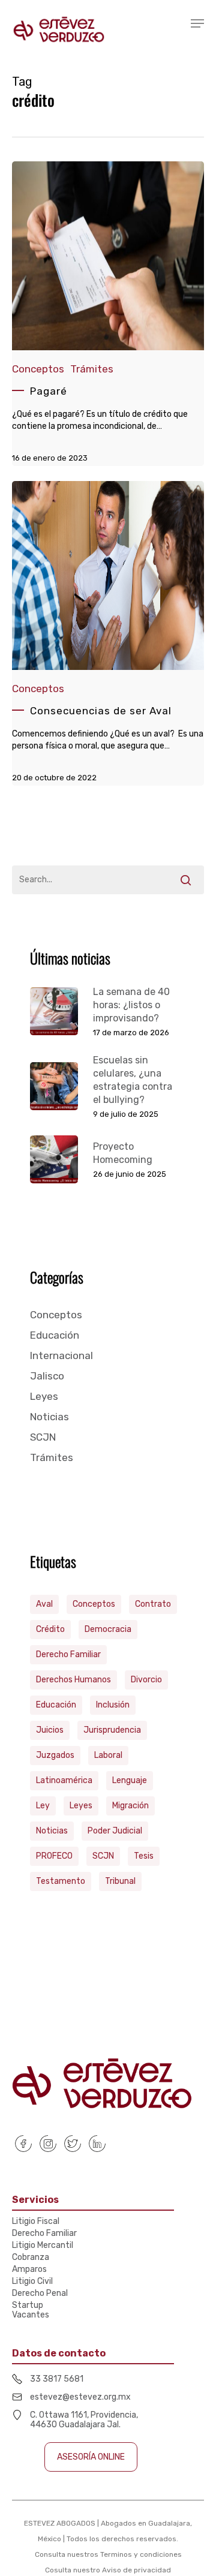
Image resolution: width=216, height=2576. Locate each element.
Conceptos (38, 369)
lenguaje (130, 1780)
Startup (28, 2306)
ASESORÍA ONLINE (91, 2457)
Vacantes (31, 2315)
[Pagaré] (108, 314)
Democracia (108, 1629)
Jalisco (47, 1376)
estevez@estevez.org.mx (80, 2397)
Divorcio (146, 1680)
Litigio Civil (32, 2282)
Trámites (92, 369)
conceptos (94, 1604)
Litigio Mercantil (43, 2246)
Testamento (61, 1881)
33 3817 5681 (57, 2379)
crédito (50, 1629)
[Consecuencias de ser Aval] (108, 633)
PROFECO (54, 1856)
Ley (43, 1806)
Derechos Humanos (73, 1680)
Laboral (108, 1755)
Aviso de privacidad (136, 2570)
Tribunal (120, 1881)
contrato (153, 1604)
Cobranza (31, 2258)
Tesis (144, 1856)
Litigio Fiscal (36, 2222)
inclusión (113, 1705)
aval (44, 1604)
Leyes (44, 1396)
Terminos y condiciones (141, 2554)
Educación (55, 1335)
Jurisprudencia (112, 1730)
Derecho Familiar (68, 1654)
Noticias (49, 1417)
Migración (130, 1806)
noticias (52, 1831)
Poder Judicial (115, 1831)
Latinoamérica (64, 1780)
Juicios (50, 1730)
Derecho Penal (40, 2294)
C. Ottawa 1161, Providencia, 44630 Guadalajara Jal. (84, 2420)
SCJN (43, 1437)
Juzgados (55, 1755)
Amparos (29, 2270)
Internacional (61, 1355)
